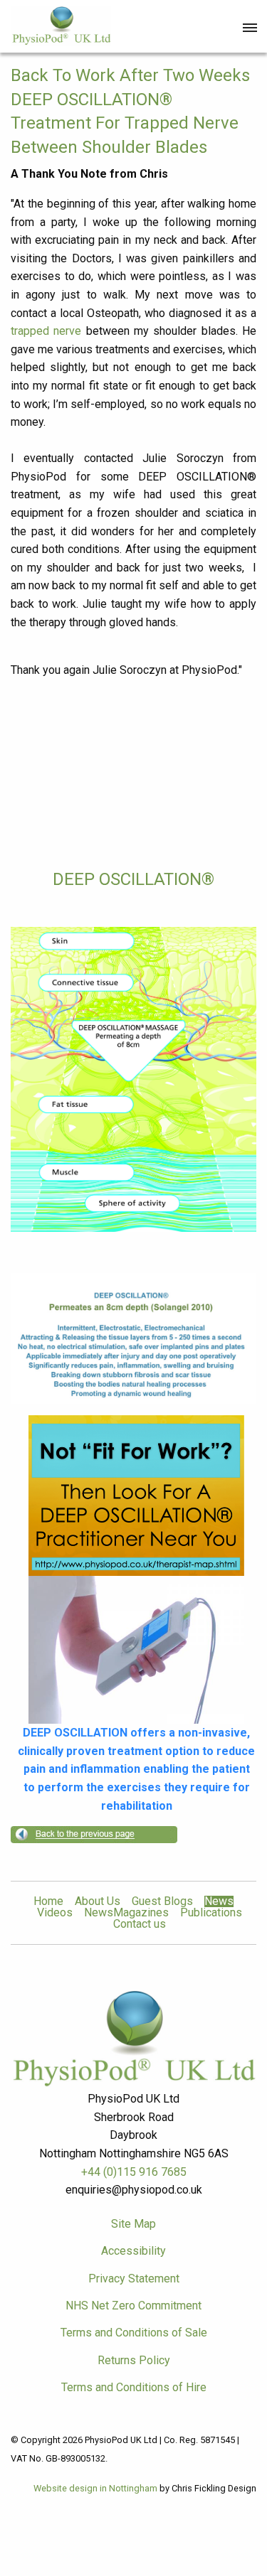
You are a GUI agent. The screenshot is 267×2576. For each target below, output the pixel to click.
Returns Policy (134, 2360)
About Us (98, 1901)
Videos (55, 1913)
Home (48, 1901)
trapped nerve (46, 331)
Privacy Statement (134, 2279)
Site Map (133, 2224)
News (219, 1901)
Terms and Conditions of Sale (134, 2333)
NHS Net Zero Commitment (133, 2306)
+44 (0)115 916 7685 (134, 2172)
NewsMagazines (126, 1913)
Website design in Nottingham (95, 2488)
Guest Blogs (162, 1901)
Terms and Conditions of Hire (134, 2387)
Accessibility (133, 2251)
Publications (211, 1913)
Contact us (140, 1924)
